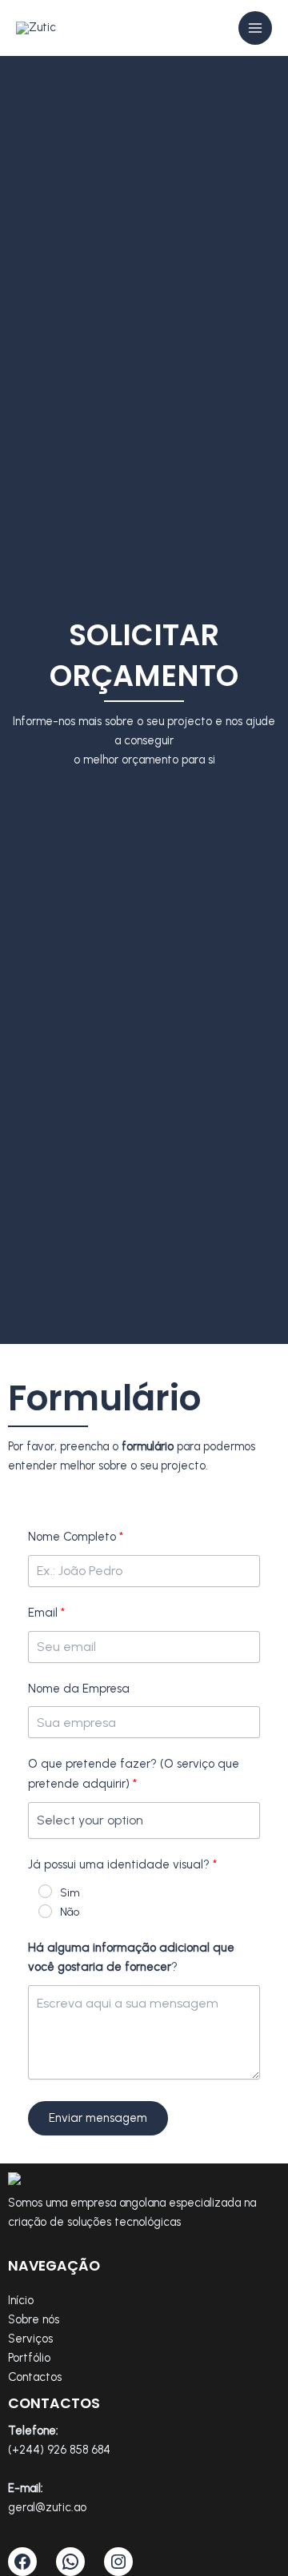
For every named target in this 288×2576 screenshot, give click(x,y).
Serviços (30, 2339)
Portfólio (29, 2358)
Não (70, 1912)
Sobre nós (34, 2319)
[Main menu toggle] (255, 28)
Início (21, 2300)
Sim (70, 1893)
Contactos (35, 2377)
